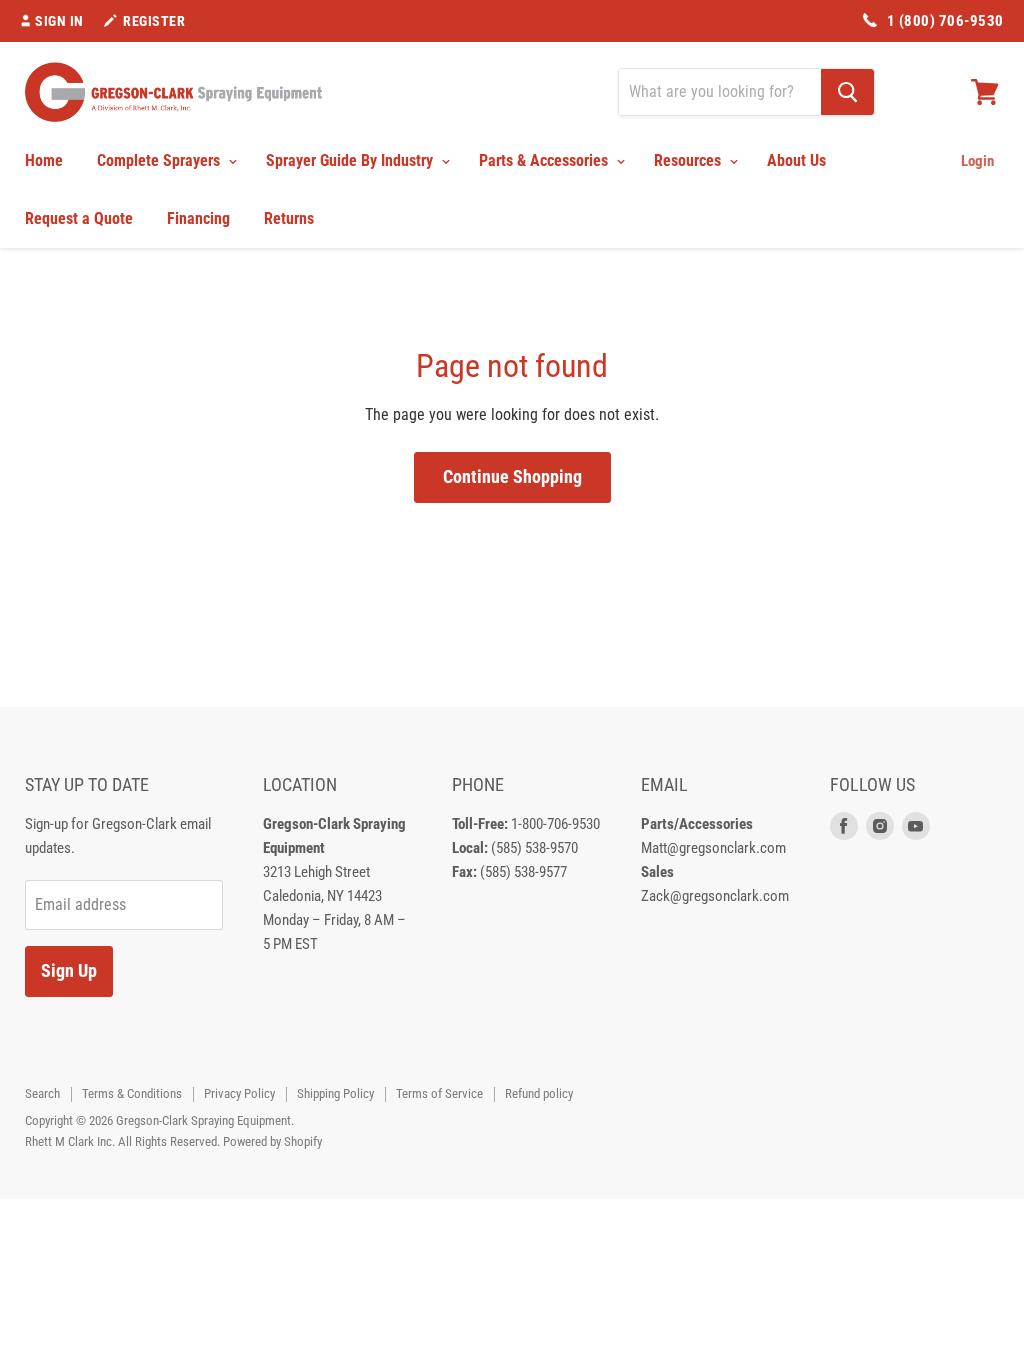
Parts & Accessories (545, 160)
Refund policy (539, 1093)
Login (977, 161)
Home (44, 160)
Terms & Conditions (132, 1093)
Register (154, 21)
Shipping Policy (335, 1093)
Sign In (59, 21)
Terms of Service (439, 1093)
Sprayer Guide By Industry (351, 160)
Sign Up (69, 970)
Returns (289, 218)
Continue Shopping (512, 476)
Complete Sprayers (160, 160)
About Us (796, 160)
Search (42, 1093)
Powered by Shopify (272, 1141)
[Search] (847, 92)
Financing (198, 218)
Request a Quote (79, 218)
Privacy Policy (239, 1093)
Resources (689, 160)
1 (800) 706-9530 (945, 21)
